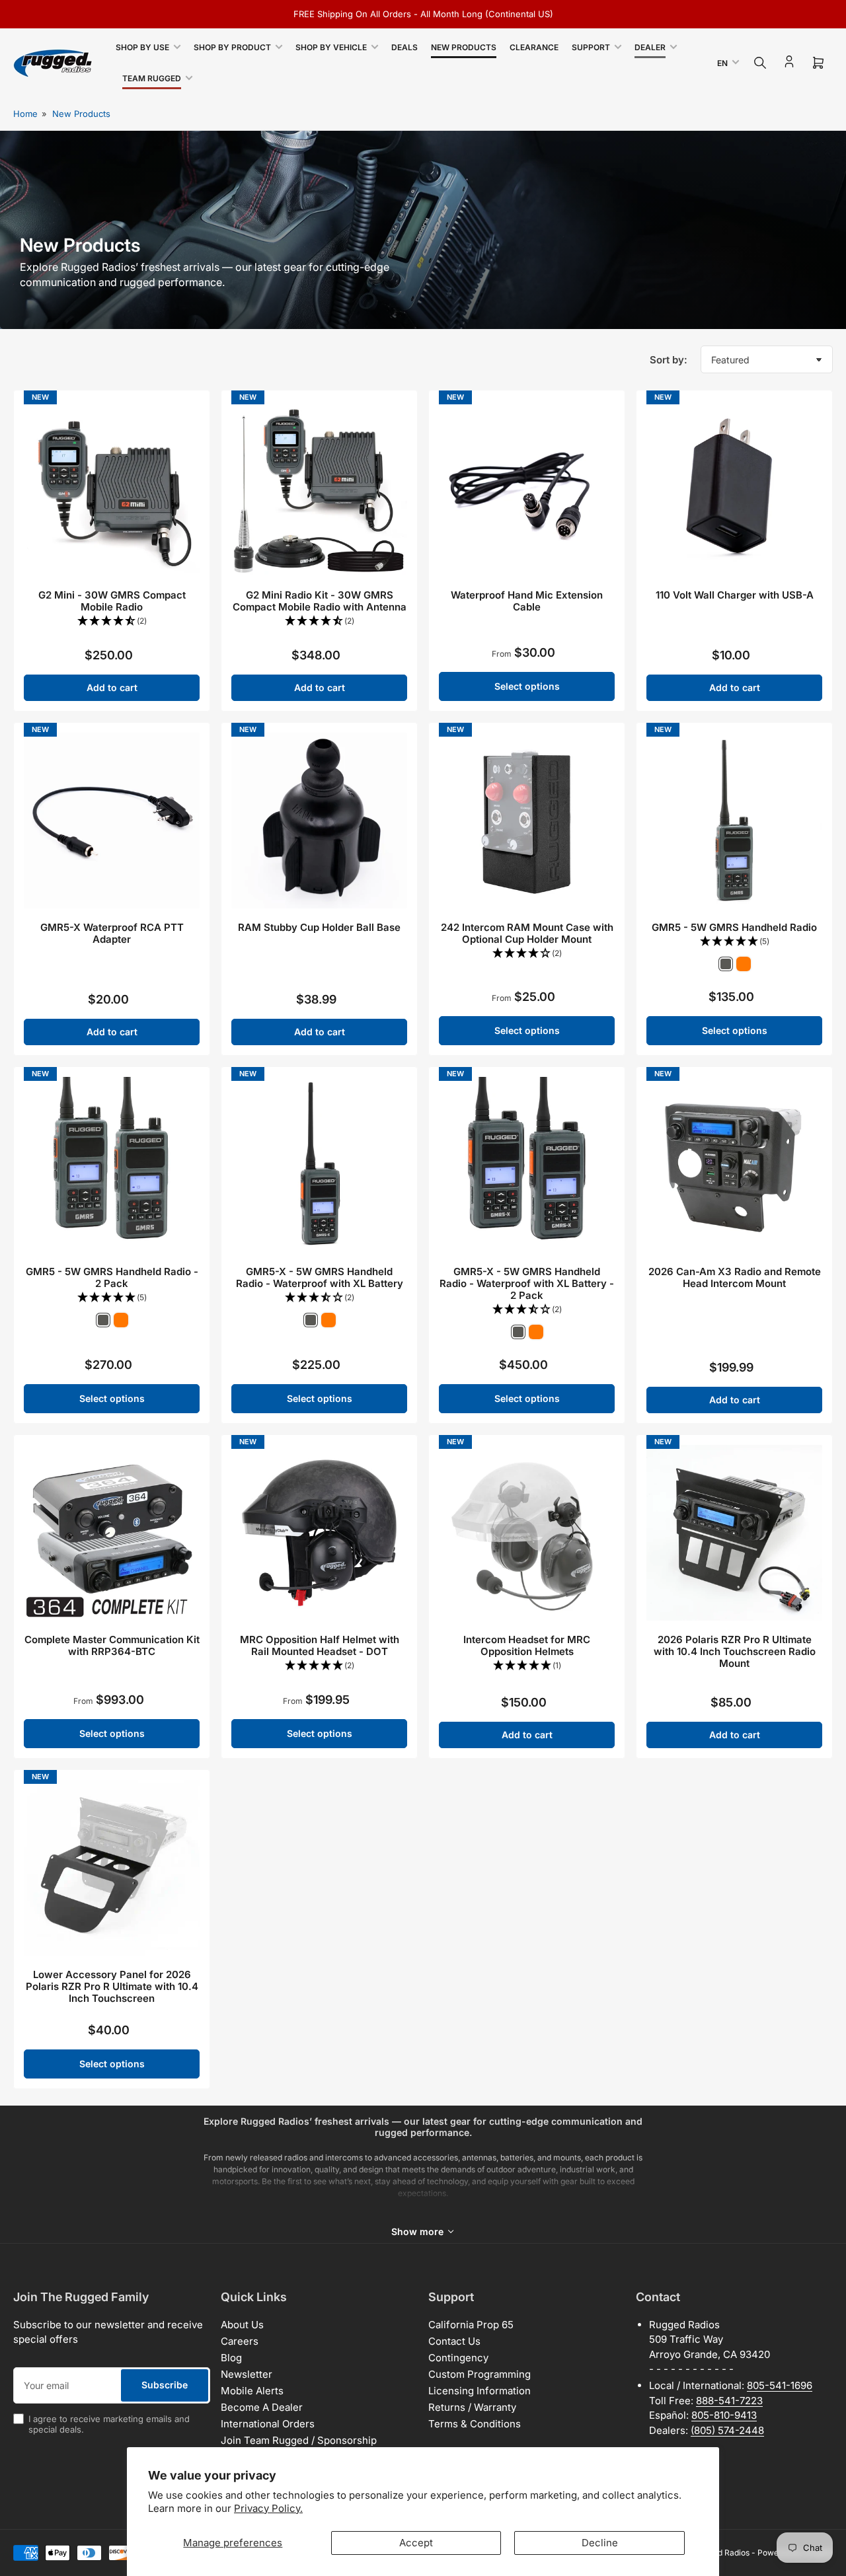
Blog (231, 2358)
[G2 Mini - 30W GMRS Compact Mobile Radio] (112, 488)
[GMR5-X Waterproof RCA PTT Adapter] (112, 821)
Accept (416, 2543)
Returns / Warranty (472, 2407)
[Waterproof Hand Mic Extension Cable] (527, 488)
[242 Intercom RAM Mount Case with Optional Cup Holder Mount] (527, 821)
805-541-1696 (780, 2385)
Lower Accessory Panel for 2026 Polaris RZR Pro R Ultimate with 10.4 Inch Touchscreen (112, 1986)
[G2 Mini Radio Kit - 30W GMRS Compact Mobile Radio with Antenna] (319, 488)
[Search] (760, 63)
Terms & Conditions (475, 2424)
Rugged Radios (722, 2553)
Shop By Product (232, 47)
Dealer (650, 47)
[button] (112, 621)
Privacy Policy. (268, 2508)
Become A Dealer (262, 2407)
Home (25, 114)
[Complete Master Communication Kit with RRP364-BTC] (112, 1533)
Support (591, 47)
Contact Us (454, 2341)
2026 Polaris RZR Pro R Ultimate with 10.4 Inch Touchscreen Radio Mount (735, 1651)
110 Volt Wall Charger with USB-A (735, 595)
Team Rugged (152, 78)
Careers (240, 2341)
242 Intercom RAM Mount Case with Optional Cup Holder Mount (527, 933)
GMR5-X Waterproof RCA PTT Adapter (112, 933)
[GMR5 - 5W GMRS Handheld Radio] (734, 821)
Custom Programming (480, 2374)
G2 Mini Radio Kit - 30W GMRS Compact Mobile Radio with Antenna (320, 601)
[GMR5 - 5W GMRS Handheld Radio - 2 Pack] (112, 1165)
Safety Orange (744, 964)
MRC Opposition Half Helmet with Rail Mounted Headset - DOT (320, 1645)
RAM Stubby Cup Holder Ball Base (319, 927)
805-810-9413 (724, 2415)
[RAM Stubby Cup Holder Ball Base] (319, 821)
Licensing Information (480, 2391)
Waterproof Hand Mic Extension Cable (527, 601)
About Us (242, 2325)
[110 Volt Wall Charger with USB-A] (734, 488)
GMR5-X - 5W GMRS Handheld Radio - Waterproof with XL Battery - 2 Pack (527, 1283)
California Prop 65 (471, 2325)
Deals (404, 47)
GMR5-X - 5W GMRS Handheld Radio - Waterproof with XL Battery (320, 1277)
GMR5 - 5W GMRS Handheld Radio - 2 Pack (112, 1277)
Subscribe (165, 2385)
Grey (726, 964)
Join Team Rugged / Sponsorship (299, 2440)
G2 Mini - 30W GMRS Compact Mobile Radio (112, 601)
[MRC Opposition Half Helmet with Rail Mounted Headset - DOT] (319, 1533)
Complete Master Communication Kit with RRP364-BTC (112, 1645)
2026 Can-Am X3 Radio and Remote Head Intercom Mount (735, 1277)
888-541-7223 (729, 2401)
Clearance (534, 47)
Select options (527, 686)
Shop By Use (142, 47)
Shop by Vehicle (331, 47)
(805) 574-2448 (727, 2430)
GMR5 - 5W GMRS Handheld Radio (734, 927)
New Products (464, 47)
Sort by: (669, 360)
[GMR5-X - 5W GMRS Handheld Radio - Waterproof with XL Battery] (319, 1165)
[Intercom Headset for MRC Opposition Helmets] (527, 1533)
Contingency (458, 2358)
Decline (600, 2543)
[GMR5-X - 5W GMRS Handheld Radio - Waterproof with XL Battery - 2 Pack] (527, 1165)
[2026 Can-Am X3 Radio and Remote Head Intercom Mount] (734, 1165)
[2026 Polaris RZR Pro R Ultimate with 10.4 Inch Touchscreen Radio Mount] (734, 1533)
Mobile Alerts (252, 2391)
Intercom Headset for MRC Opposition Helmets (527, 1645)
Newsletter (247, 2374)
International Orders (268, 2424)
